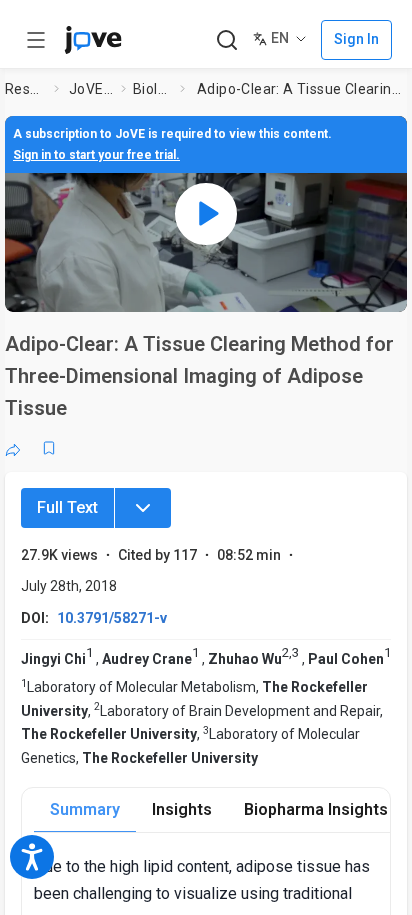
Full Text (67, 507)
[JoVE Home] (93, 40)
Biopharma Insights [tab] (316, 809)
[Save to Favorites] (49, 448)
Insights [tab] (182, 809)
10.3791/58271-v (112, 618)
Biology (152, 89)
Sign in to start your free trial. (96, 155)
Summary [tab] (85, 809)
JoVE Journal (91, 89)
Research (25, 89)
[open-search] (226, 40)
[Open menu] (36, 40)
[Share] (13, 448)
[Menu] (143, 508)
